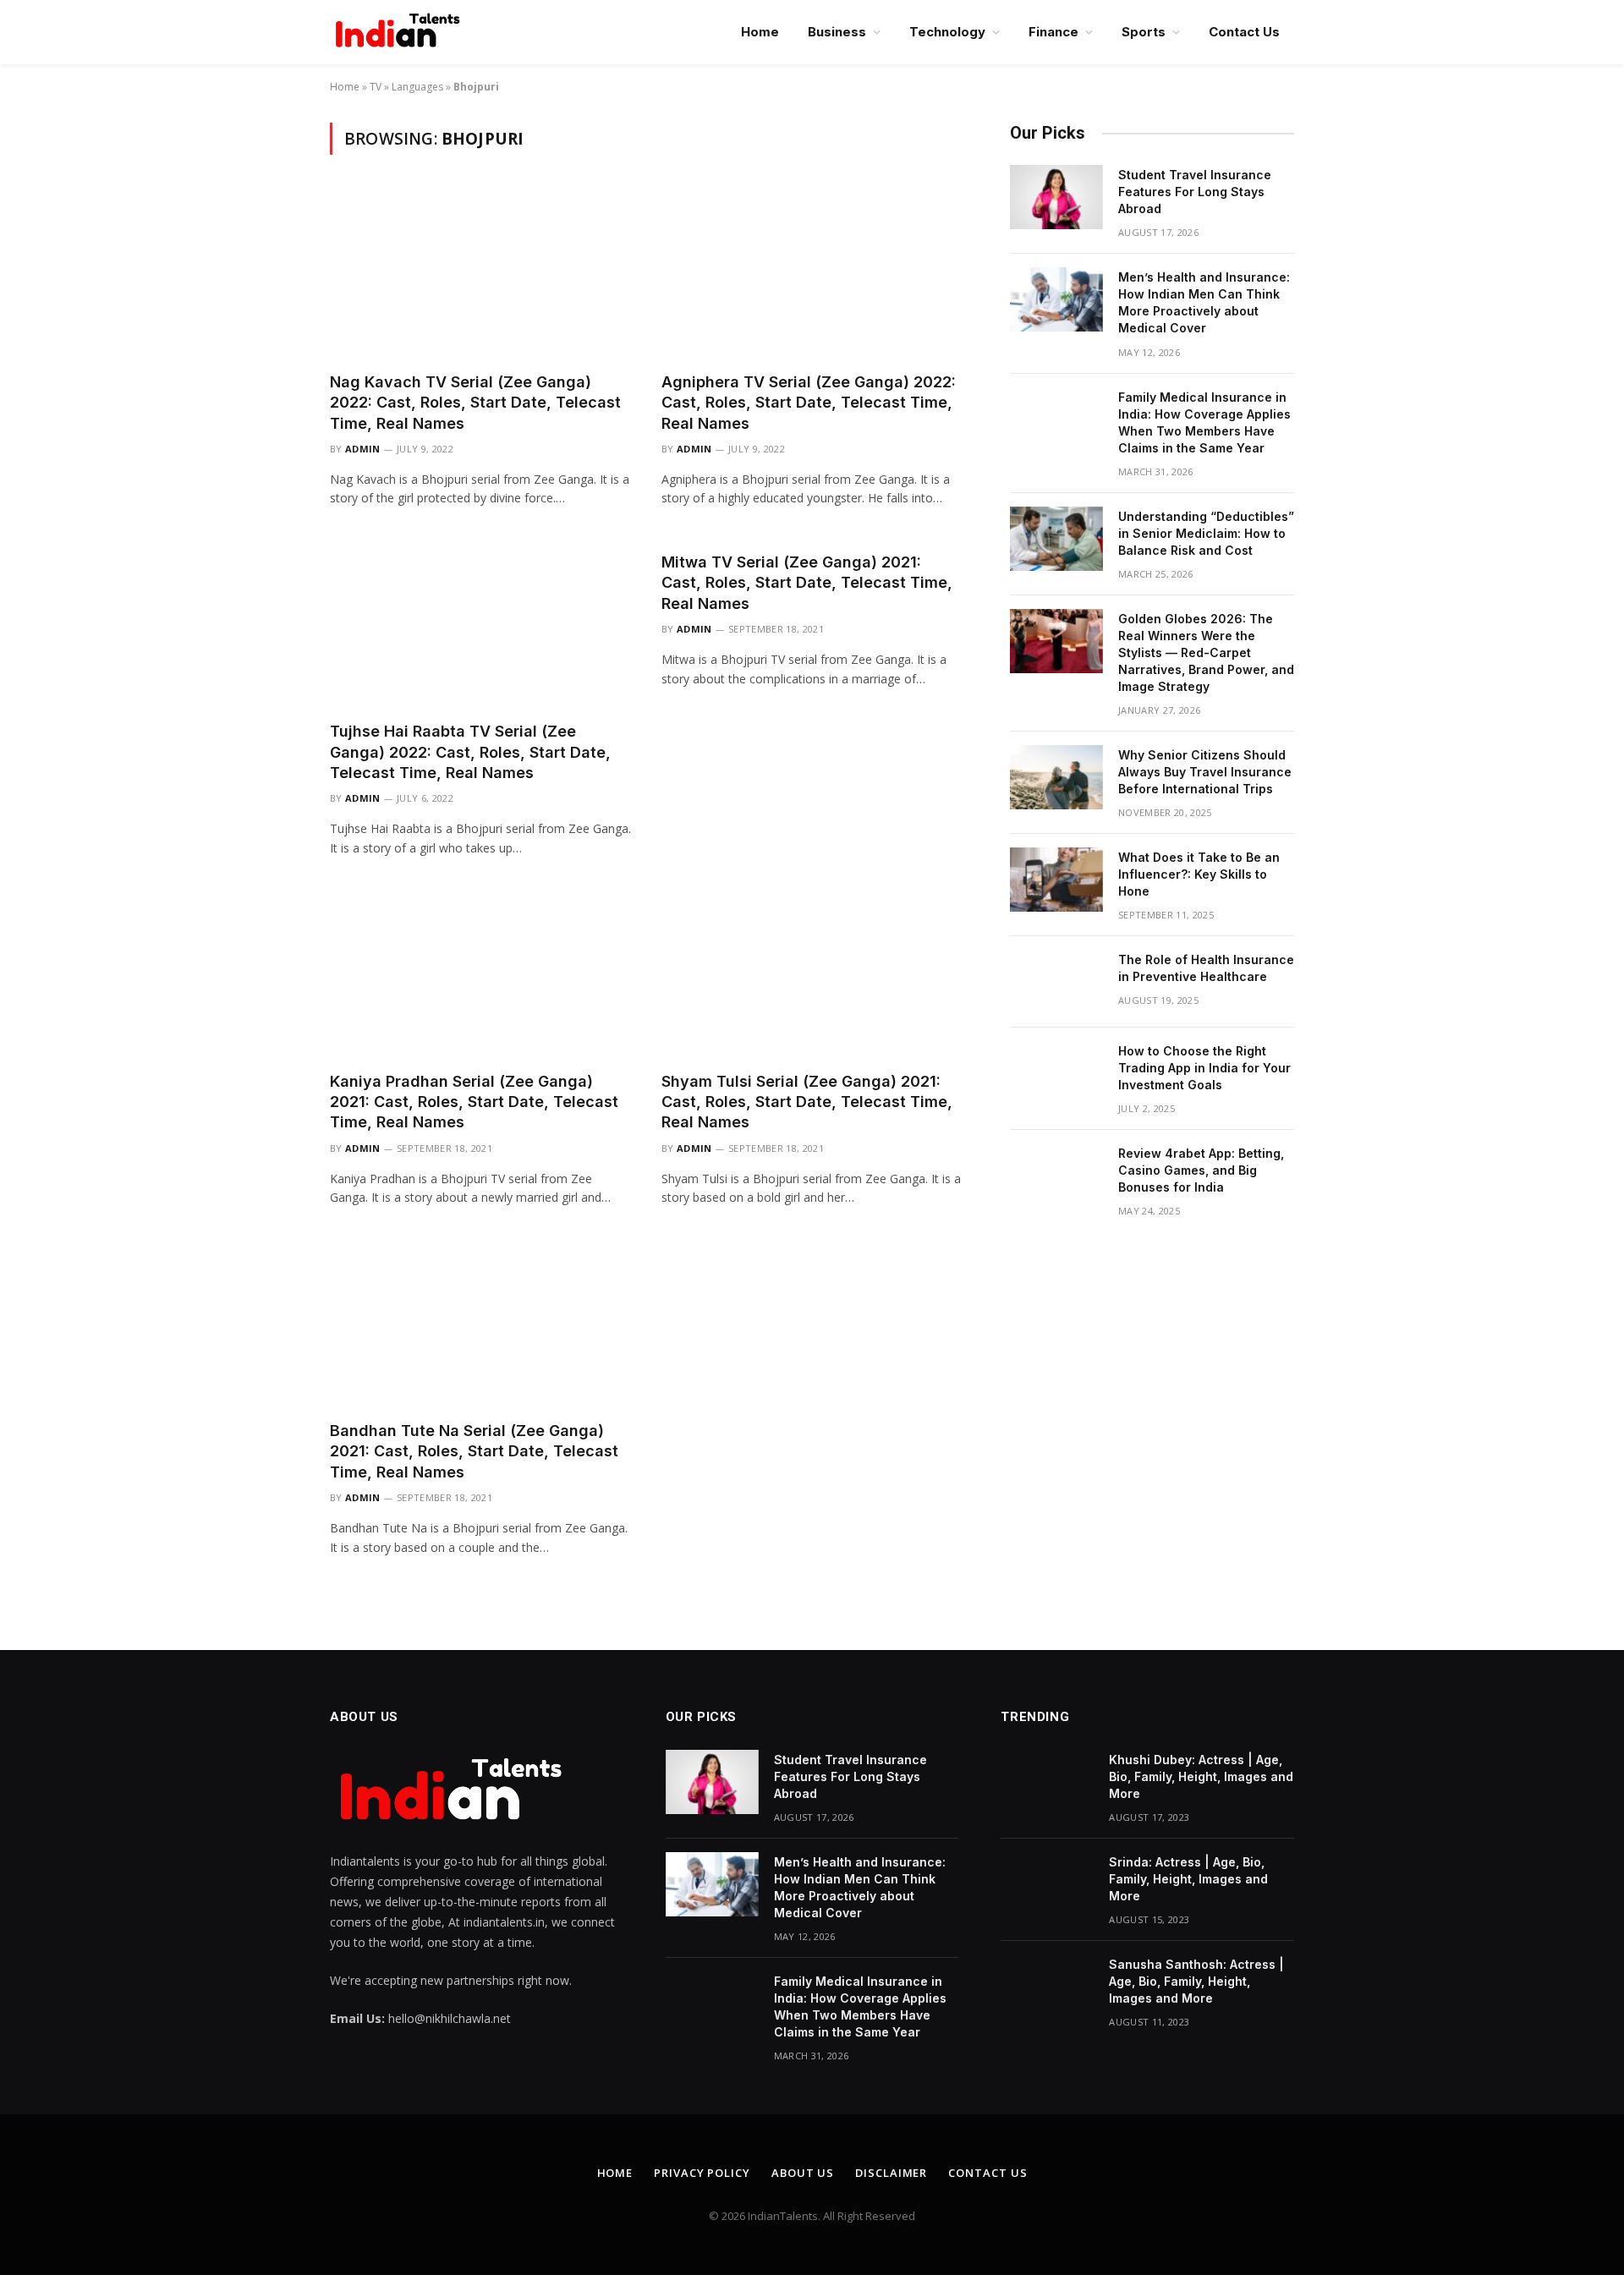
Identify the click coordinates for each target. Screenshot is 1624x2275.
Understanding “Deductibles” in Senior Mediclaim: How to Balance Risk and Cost (1206, 533)
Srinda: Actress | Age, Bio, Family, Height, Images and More (1188, 1879)
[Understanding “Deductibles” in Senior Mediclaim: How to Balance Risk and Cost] (1056, 539)
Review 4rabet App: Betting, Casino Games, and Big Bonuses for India (1201, 1170)
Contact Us (1244, 32)
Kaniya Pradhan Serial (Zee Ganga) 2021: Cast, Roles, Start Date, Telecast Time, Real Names (474, 1102)
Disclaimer (891, 2173)
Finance (1053, 32)
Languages (417, 87)
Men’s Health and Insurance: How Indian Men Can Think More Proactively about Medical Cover (1204, 302)
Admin (363, 449)
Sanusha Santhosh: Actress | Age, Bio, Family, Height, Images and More (1196, 1981)
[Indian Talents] (401, 32)
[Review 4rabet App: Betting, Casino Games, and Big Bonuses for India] (1056, 1176)
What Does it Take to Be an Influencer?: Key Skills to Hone (1199, 874)
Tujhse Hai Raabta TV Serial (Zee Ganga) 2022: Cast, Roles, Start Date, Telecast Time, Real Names (470, 752)
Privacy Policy (702, 2173)
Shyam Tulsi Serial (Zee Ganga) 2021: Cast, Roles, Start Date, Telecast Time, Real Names (807, 1102)
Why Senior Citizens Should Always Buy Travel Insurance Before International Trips (1205, 772)
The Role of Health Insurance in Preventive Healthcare (1206, 968)
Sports (1144, 32)
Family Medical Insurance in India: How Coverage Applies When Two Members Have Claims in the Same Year (1204, 422)
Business (837, 32)
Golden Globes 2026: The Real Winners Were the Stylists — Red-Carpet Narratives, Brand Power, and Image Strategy (1206, 652)
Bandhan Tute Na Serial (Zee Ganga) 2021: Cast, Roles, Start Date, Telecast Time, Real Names (474, 1451)
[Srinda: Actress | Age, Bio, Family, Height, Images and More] (1047, 1884)
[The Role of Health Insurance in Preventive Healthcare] (1056, 982)
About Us (803, 2173)
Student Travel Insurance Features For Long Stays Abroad (1195, 192)
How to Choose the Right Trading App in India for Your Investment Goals (1204, 1068)
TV (376, 87)
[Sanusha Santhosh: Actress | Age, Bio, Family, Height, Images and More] (1047, 1987)
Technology (947, 32)
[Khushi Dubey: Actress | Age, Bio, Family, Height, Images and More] (1047, 1782)
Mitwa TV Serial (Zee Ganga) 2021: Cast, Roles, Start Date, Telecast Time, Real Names (807, 583)
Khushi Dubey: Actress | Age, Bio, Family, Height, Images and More (1201, 1776)
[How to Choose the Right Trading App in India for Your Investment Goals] (1056, 1073)
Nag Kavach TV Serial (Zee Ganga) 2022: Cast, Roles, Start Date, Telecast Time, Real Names (475, 403)
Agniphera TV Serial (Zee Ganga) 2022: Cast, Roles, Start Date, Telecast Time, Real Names (809, 403)
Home (760, 32)
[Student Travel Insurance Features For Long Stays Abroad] (1056, 197)
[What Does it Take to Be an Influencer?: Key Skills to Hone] (1056, 880)
